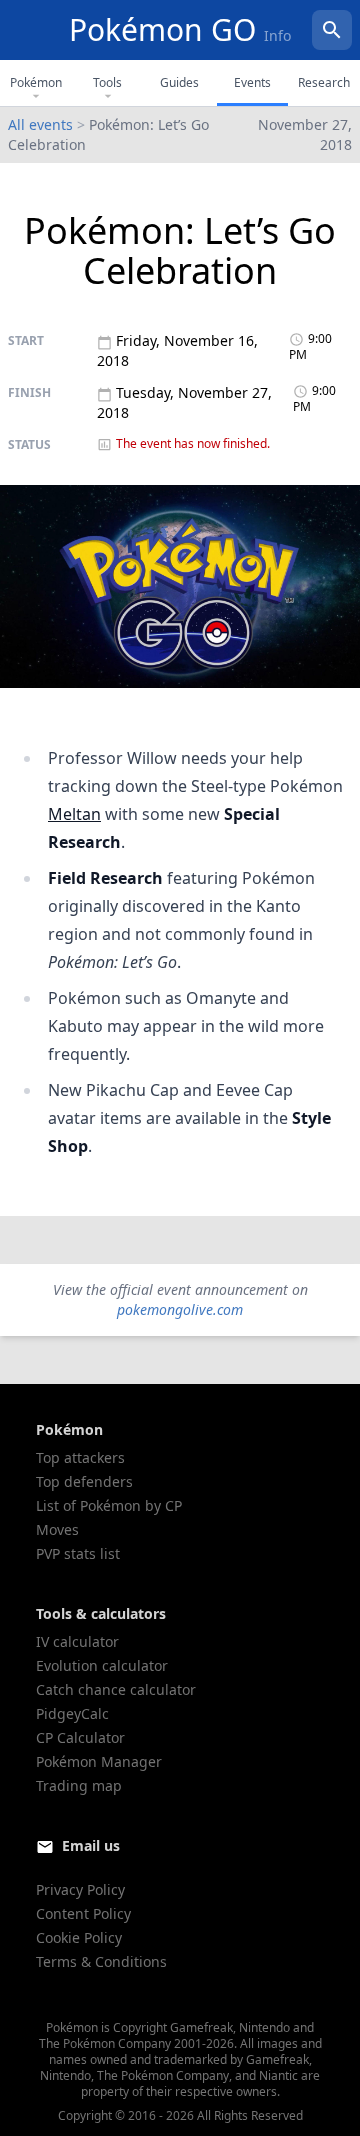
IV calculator (77, 1641)
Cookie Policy (79, 1937)
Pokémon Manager (99, 1761)
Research (324, 82)
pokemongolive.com (180, 1309)
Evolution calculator (102, 1665)
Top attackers (80, 1457)
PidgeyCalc (72, 1713)
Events (252, 82)
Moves (57, 1529)
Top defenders (84, 1481)
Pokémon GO (180, 29)
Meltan (74, 814)
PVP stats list (78, 1553)
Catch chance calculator (116, 1689)
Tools (107, 82)
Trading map (79, 1785)
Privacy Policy (80, 1889)
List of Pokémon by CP (109, 1505)
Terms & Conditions (101, 1961)
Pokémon (36, 82)
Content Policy (83, 1913)
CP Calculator (80, 1737)
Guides (179, 82)
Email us (91, 1845)
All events (40, 124)
